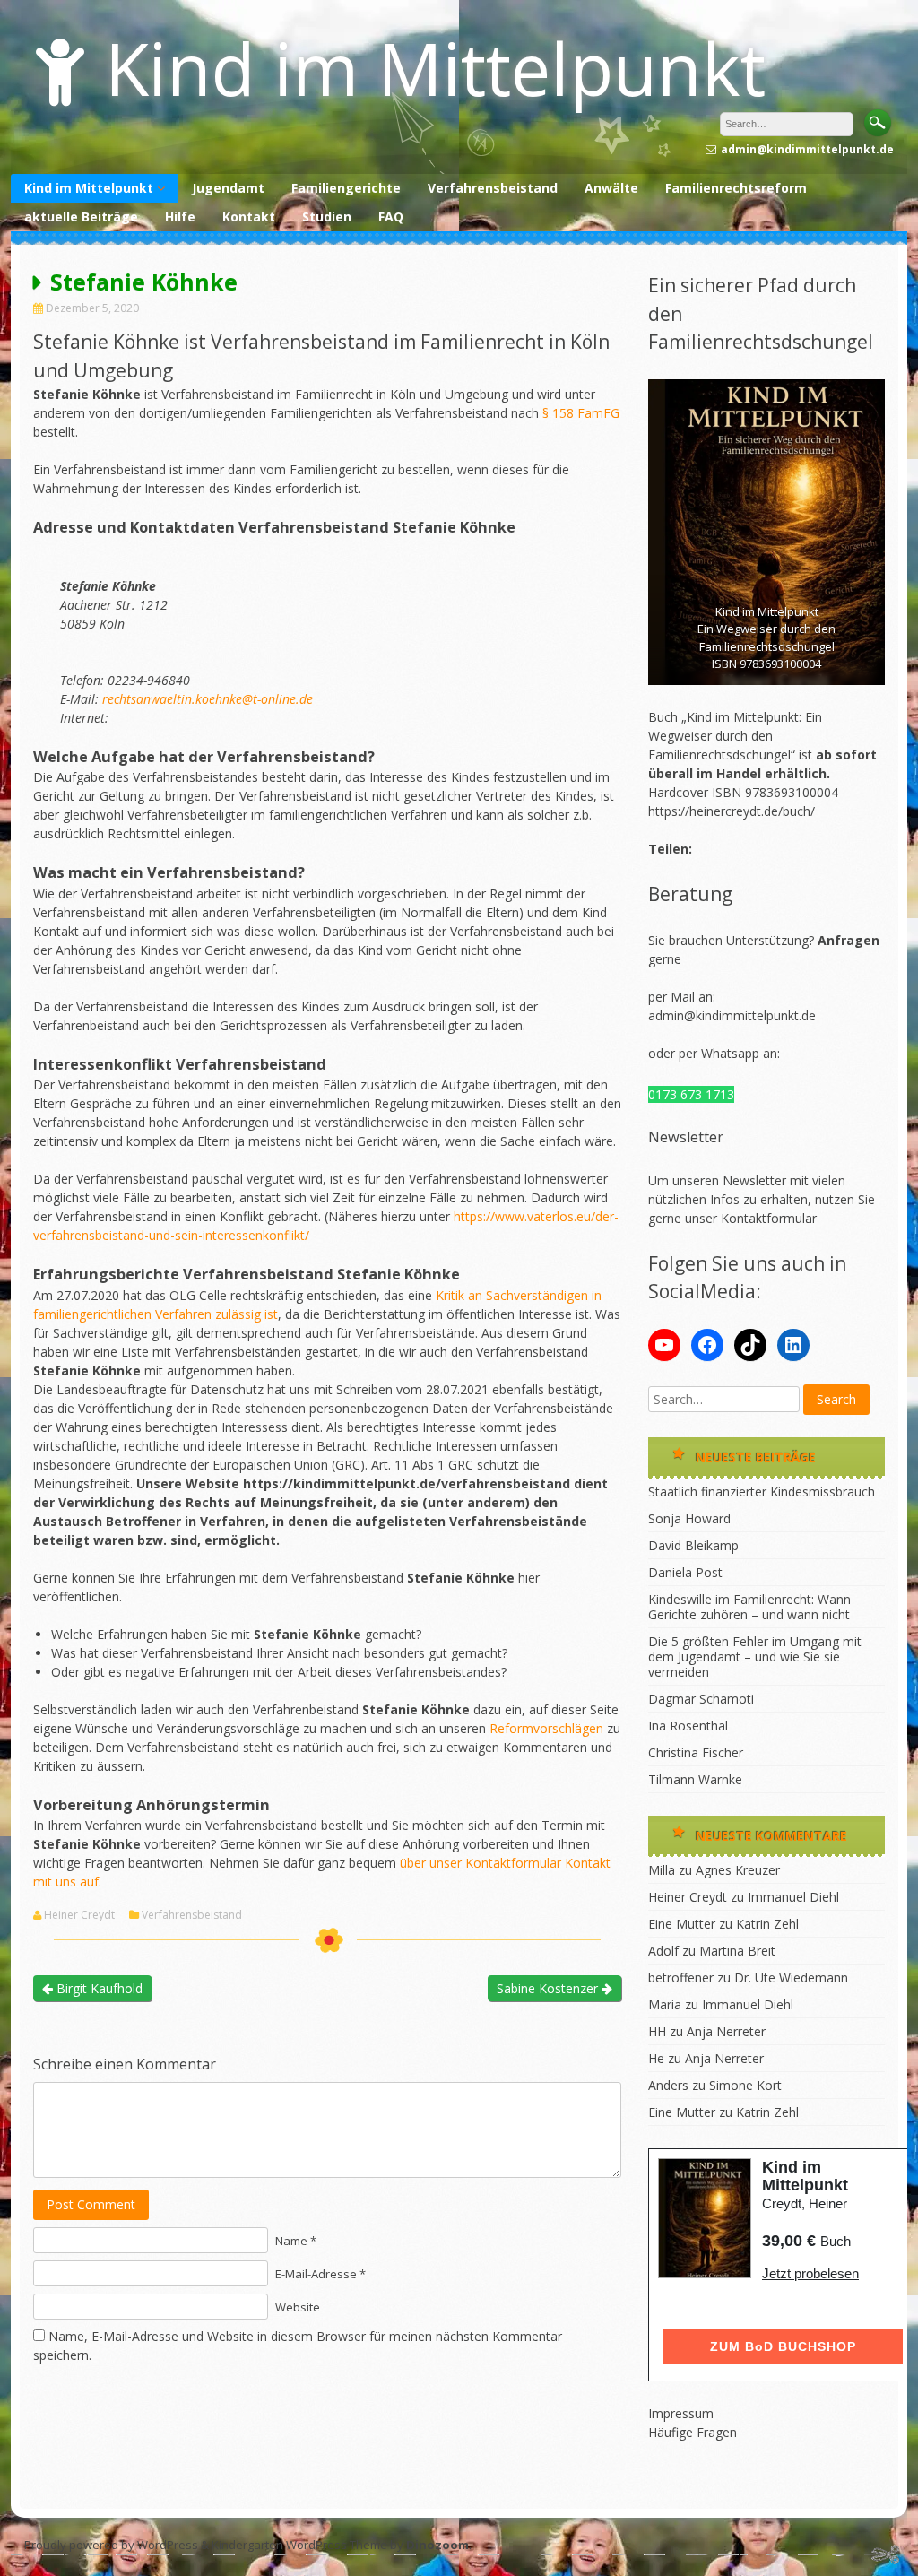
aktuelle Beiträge (81, 217)
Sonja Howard (689, 1518)
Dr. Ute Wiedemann (791, 1978)
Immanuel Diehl (793, 1897)
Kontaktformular (769, 1218)
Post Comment (91, 2204)
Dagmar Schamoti (701, 1699)
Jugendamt (228, 188)
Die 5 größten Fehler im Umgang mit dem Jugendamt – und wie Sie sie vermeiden (755, 1657)
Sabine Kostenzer (549, 1988)
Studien (327, 217)
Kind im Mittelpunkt (435, 68)
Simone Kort (745, 2085)
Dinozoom (437, 2545)
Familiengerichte (346, 188)
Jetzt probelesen (810, 2273)
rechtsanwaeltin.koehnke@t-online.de (208, 699)
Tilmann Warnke (695, 1779)
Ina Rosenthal (688, 1726)
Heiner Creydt (79, 1915)
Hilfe (180, 217)
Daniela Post (685, 1572)
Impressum (681, 2413)
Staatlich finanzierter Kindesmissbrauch (762, 1492)
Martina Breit (737, 1951)
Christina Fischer (696, 1752)
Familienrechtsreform (736, 188)
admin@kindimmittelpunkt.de (732, 1015)
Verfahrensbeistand (493, 188)
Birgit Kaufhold (98, 1988)
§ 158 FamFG (581, 413)
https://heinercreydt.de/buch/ (732, 811)
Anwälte (611, 188)
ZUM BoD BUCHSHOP (783, 2346)
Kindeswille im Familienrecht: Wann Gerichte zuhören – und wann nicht (749, 1607)
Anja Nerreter (726, 2031)
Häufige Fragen (693, 2432)
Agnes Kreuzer (738, 1870)
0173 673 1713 (691, 1094)
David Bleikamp (693, 1545)
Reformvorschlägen (546, 1728)
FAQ (391, 217)
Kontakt (249, 217)
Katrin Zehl (767, 1924)
